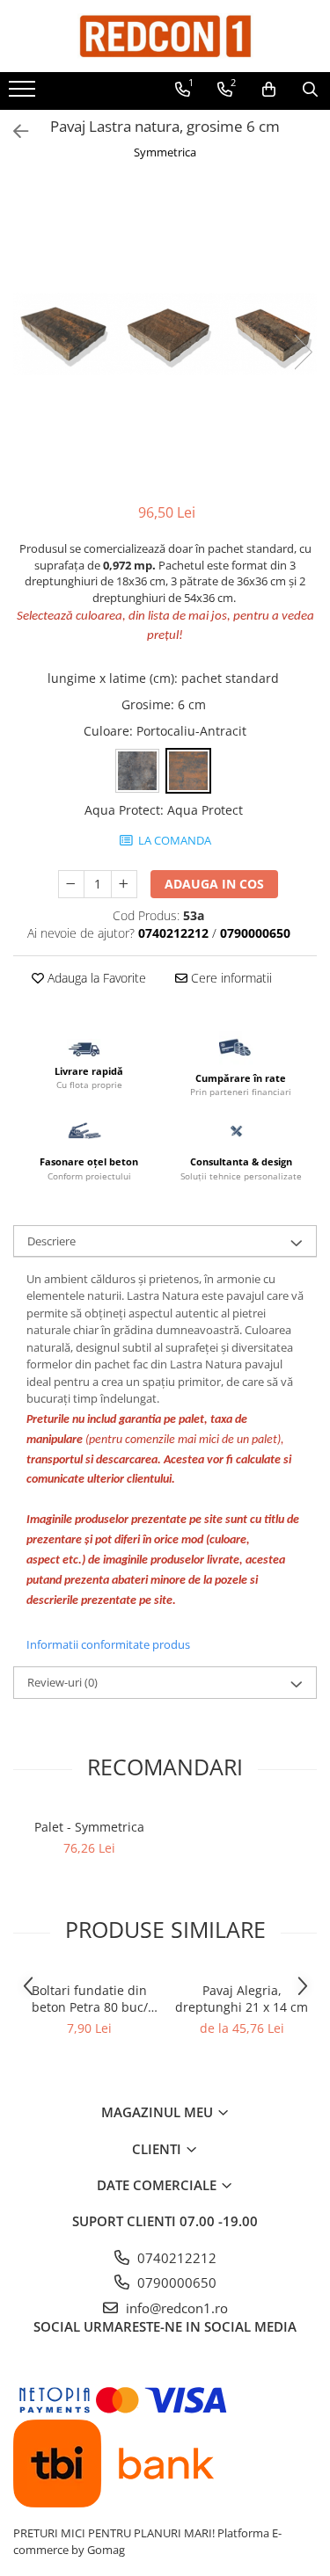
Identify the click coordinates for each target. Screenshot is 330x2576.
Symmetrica (165, 152)
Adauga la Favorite (95, 978)
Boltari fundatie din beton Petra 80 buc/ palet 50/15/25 (90, 1999)
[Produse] (24, 94)
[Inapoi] (13, 131)
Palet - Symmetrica (89, 1827)
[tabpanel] (165, 334)
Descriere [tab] (51, 1241)
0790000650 (175, 2282)
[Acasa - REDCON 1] (165, 36)
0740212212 (175, 2258)
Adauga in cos (214, 884)
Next (303, 352)
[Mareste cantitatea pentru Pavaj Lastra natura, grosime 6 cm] (124, 884)
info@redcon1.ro (175, 2308)
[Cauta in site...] (310, 90)
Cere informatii (230, 978)
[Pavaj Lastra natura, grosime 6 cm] (165, 334)
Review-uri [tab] (62, 1682)
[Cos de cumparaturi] (269, 90)
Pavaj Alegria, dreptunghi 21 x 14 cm (242, 1999)
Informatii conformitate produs (108, 1644)
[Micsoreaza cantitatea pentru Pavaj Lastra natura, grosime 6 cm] (71, 884)
